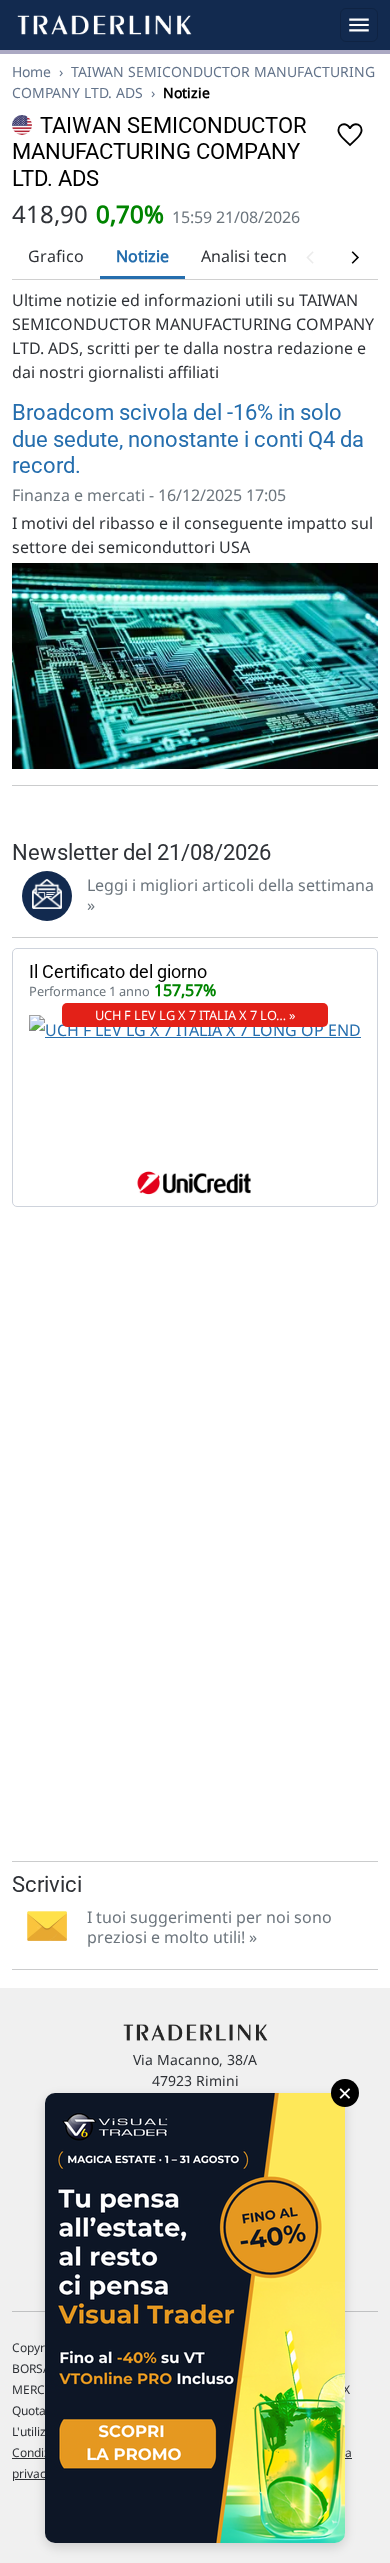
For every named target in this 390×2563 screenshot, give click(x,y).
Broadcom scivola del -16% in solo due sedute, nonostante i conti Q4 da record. (188, 439)
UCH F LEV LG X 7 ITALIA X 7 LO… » (195, 1015)
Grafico (56, 256)
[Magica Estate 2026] (195, 2318)
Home (31, 71)
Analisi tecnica (254, 256)
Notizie (142, 256)
